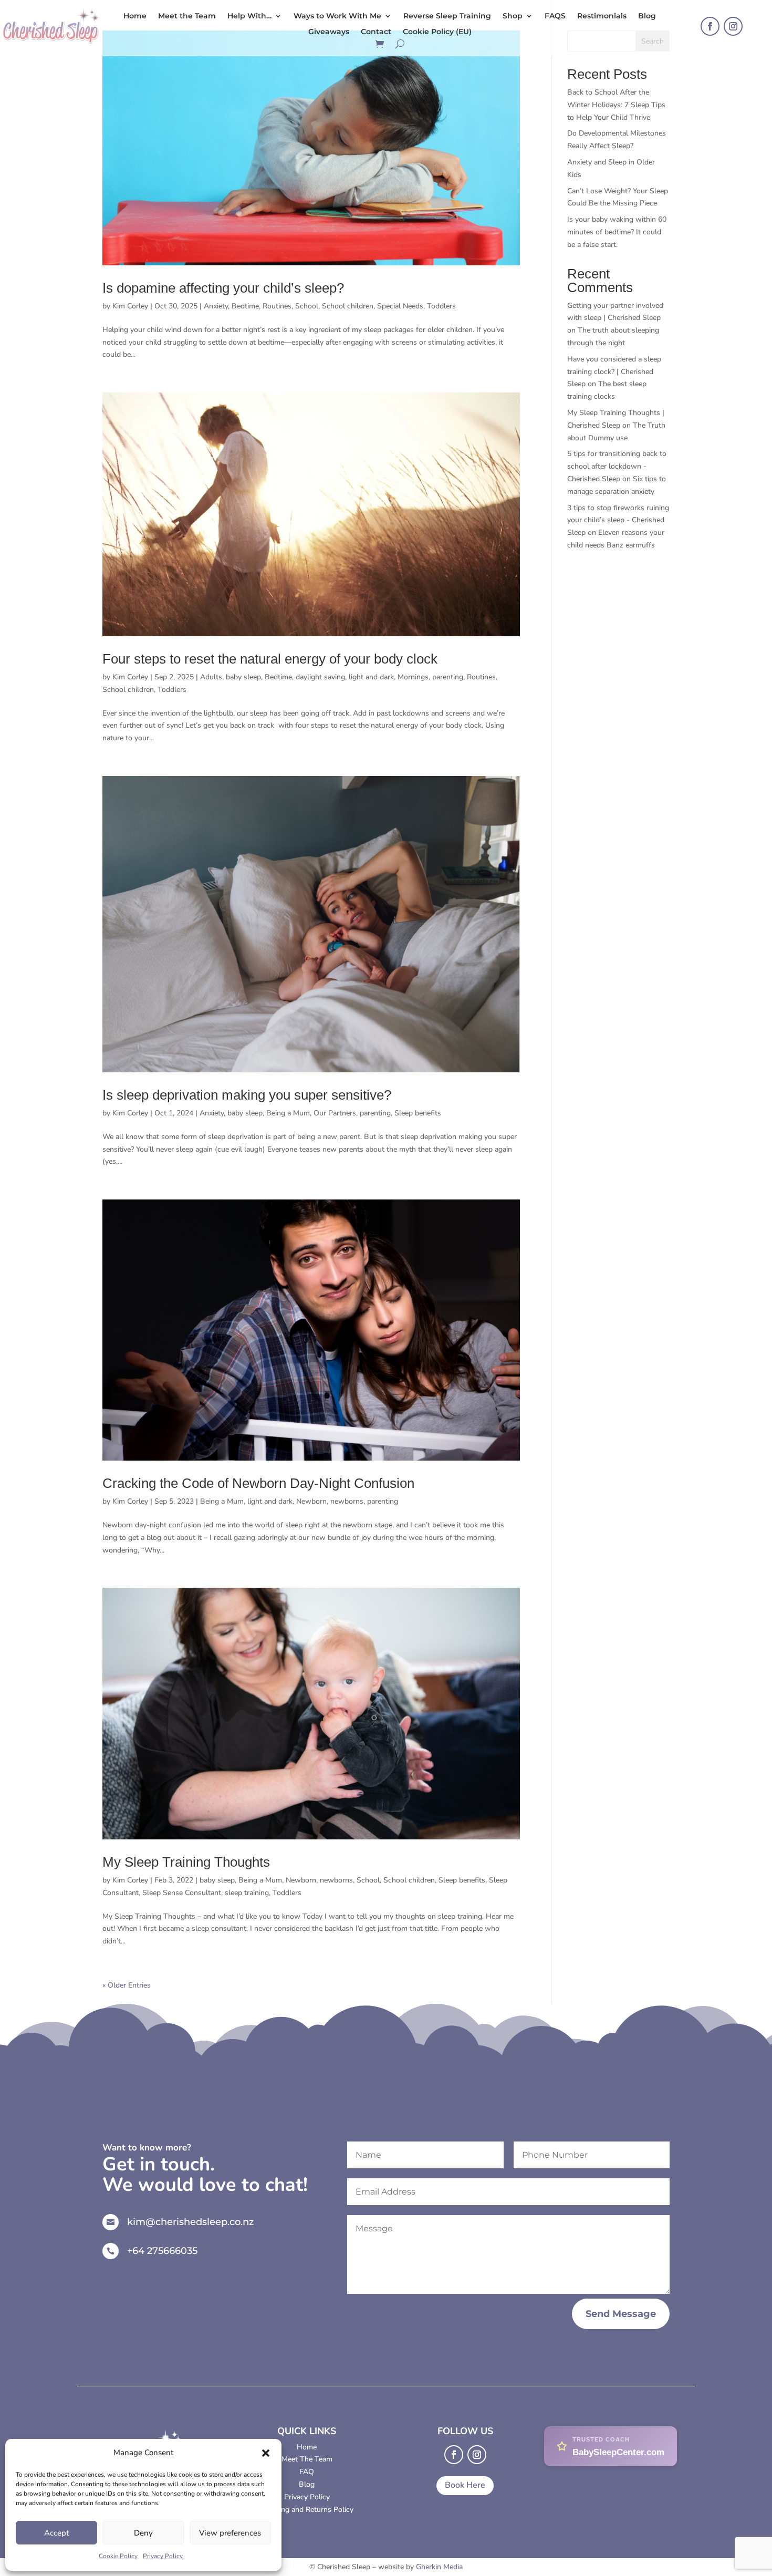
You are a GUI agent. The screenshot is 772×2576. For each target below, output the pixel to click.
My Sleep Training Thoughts (186, 1862)
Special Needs (400, 306)
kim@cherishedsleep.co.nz (190, 2222)
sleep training (247, 1893)
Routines (277, 306)
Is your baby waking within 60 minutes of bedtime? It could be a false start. (617, 232)
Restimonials (602, 16)
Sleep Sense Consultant (182, 1893)
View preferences (230, 2533)
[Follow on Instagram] (733, 26)
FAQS (555, 16)
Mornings (413, 677)
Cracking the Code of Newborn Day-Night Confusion (258, 1483)
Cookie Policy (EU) (437, 32)
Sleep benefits (418, 1113)
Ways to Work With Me (337, 16)
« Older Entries (127, 1985)
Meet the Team (187, 16)
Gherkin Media (439, 2567)
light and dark (371, 677)
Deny (143, 2533)
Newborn (311, 1501)
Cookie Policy (118, 2556)
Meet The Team (307, 2459)
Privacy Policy (163, 2556)
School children (348, 306)
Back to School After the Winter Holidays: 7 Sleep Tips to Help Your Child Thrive (616, 105)
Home (135, 16)
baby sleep (243, 677)
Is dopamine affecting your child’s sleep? (223, 288)
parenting (448, 677)
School (307, 306)
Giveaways (329, 32)
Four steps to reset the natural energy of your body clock (270, 659)
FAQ (307, 2472)
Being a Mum (288, 1113)
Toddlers (441, 306)
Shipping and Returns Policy (307, 2510)
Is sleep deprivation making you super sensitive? (247, 1095)
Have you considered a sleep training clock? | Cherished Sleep (614, 372)
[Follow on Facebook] (710, 26)
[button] (266, 2453)
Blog (647, 16)
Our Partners (335, 1113)
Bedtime (245, 306)
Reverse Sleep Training (447, 16)
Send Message (621, 2314)
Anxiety (216, 306)
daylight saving (320, 677)
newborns (347, 1501)
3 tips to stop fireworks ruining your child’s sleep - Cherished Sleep (618, 520)
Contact (376, 32)
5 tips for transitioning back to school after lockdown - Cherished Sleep (617, 466)
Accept (56, 2533)
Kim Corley (130, 306)
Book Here (465, 2485)
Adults (211, 677)
